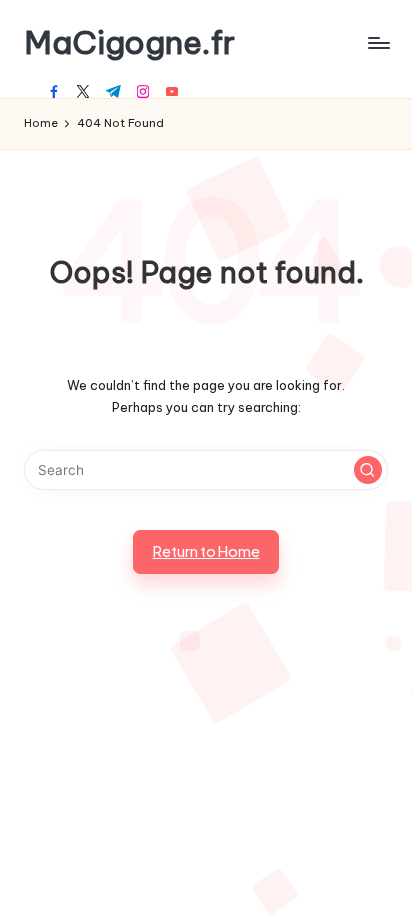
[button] (368, 470)
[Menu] (378, 42)
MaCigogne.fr (129, 42)
